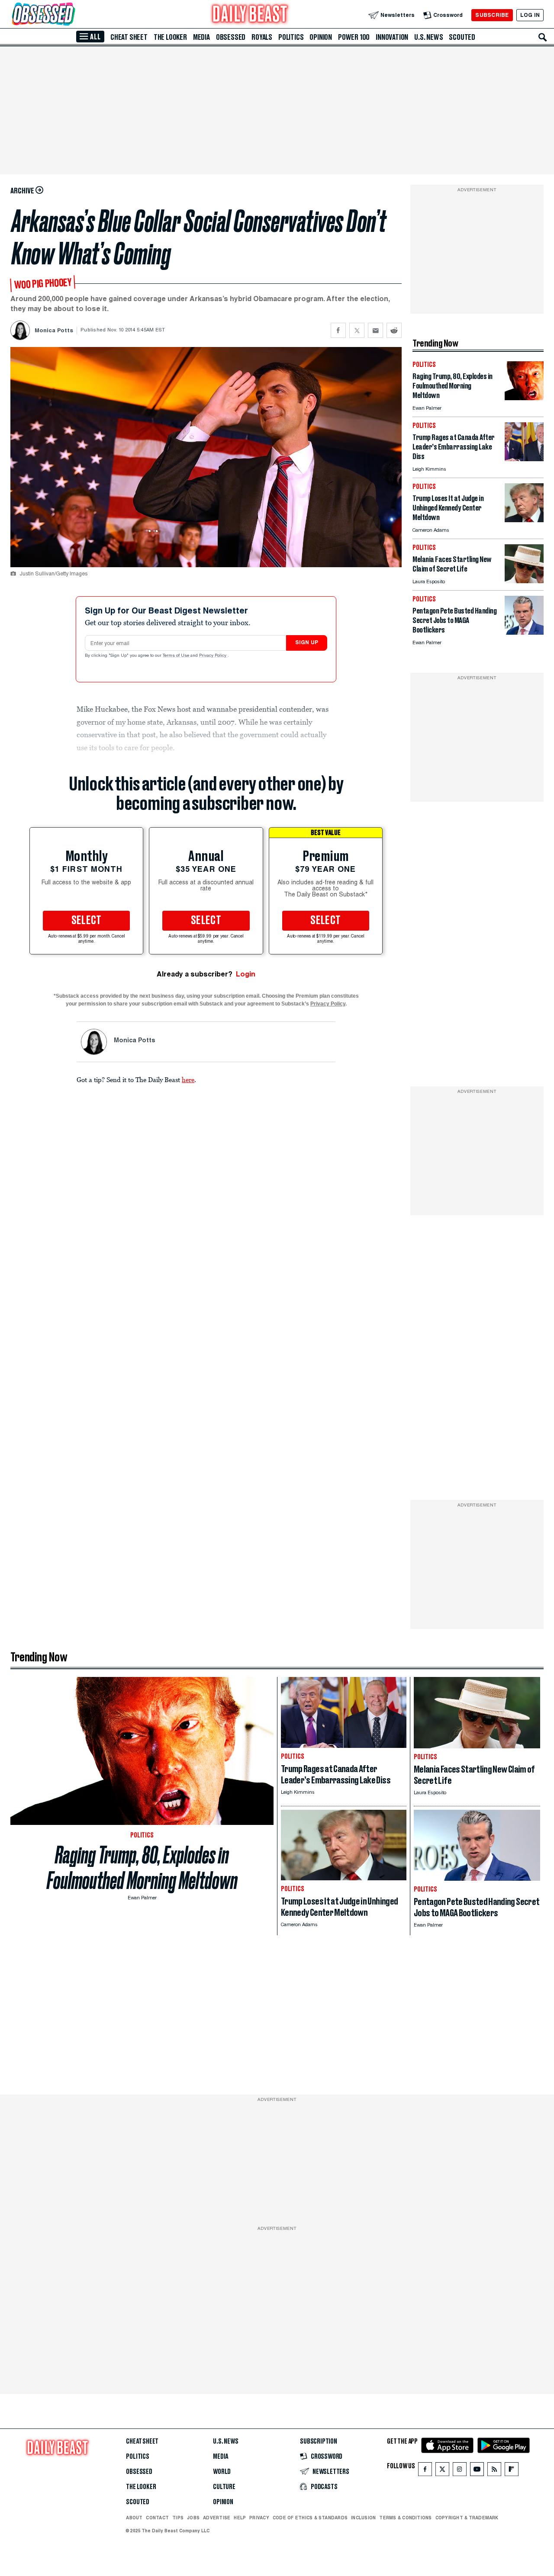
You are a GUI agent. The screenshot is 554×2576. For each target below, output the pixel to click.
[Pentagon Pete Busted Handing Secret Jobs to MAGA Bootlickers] (524, 632)
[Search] (543, 37)
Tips (178, 2518)
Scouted (462, 37)
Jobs (193, 2518)
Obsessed (231, 37)
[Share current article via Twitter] (357, 330)
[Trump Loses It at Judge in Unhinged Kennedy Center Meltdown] (524, 520)
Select (87, 921)
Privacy (259, 2518)
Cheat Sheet (129, 37)
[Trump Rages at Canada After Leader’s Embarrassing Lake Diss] (524, 459)
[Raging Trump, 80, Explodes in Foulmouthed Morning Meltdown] (524, 398)
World (222, 2472)
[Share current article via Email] (375, 330)
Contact (157, 2518)
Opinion (321, 37)
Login (246, 974)
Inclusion (363, 2518)
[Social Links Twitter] (442, 2471)
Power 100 (354, 37)
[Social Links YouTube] (477, 2471)
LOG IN (530, 15)
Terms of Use (177, 656)
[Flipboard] (511, 2471)
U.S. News (428, 37)
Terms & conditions (405, 2518)
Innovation (392, 37)
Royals (262, 37)
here (188, 1079)
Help (240, 2518)
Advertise (217, 2518)
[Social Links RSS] (494, 2471)
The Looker (170, 37)
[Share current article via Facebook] (338, 330)
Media (201, 37)
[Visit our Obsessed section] (71, 15)
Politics (291, 37)
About (134, 2518)
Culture (224, 2487)
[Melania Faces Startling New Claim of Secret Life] (524, 581)
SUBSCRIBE (492, 15)
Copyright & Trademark (467, 2518)
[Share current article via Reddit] (394, 330)
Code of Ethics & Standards (310, 2518)
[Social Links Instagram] (460, 2471)
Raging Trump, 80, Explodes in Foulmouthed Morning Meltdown (142, 1868)
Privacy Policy (213, 656)
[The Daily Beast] (250, 15)
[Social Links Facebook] (425, 2471)
